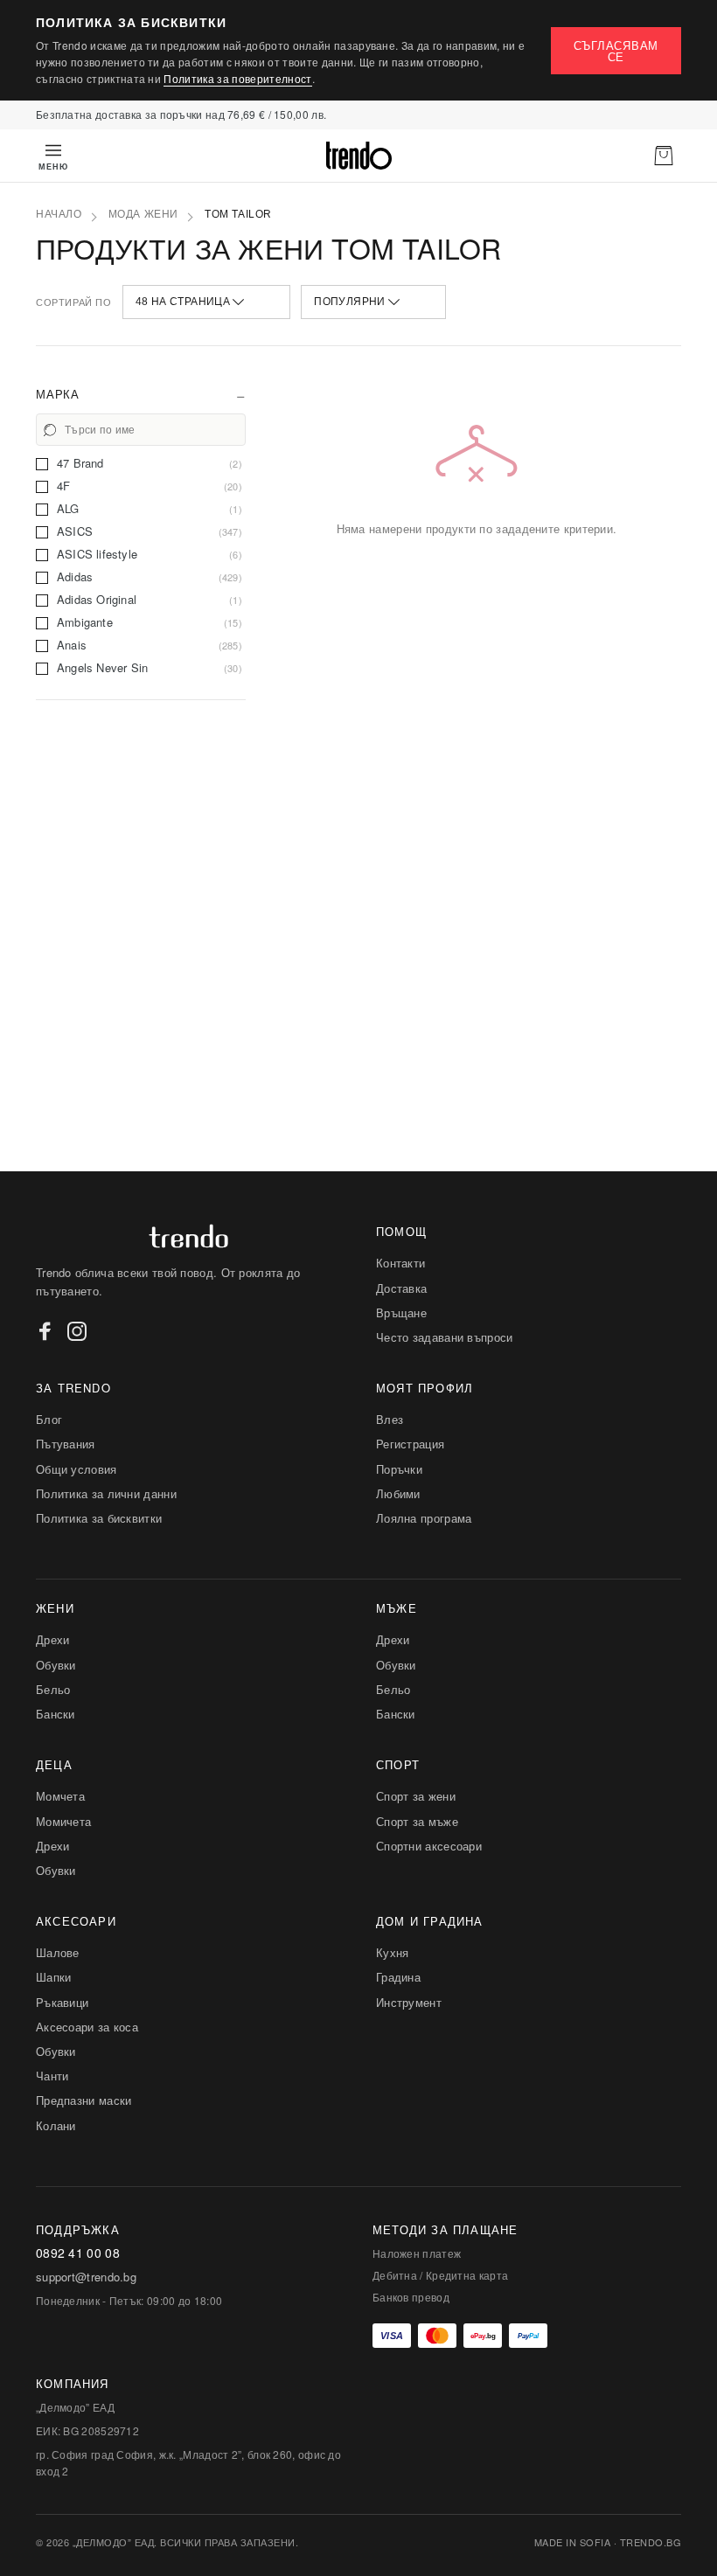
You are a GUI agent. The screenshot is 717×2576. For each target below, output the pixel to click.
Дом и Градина (430, 1921)
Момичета (63, 1821)
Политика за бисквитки (99, 1518)
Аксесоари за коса (87, 2027)
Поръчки (399, 1469)
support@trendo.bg (86, 2277)
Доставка (401, 1288)
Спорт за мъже (417, 1821)
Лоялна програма (424, 1518)
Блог (49, 1419)
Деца (54, 1764)
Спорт (398, 1764)
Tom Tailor (238, 214)
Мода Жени (143, 214)
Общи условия (77, 1469)
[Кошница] (664, 156)
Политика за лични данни (106, 1493)
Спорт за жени (416, 1796)
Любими (398, 1493)
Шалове (58, 1952)
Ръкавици (62, 2002)
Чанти (52, 2076)
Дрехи (53, 1639)
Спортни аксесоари (429, 1846)
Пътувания (66, 1444)
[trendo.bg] (358, 156)
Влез (390, 1419)
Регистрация (410, 1444)
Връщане (401, 1312)
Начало (59, 214)
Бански (56, 1714)
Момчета (60, 1796)
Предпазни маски (84, 2100)
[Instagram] (77, 1331)
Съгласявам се (616, 51)
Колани (56, 2125)
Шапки (54, 1977)
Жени (55, 1608)
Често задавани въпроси (445, 1337)
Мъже (397, 1608)
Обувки (56, 1665)
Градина (398, 1977)
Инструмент (409, 2002)
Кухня (393, 1952)
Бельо (53, 1689)
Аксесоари (76, 1921)
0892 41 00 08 (78, 2253)
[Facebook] (45, 1331)
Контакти (400, 1263)
